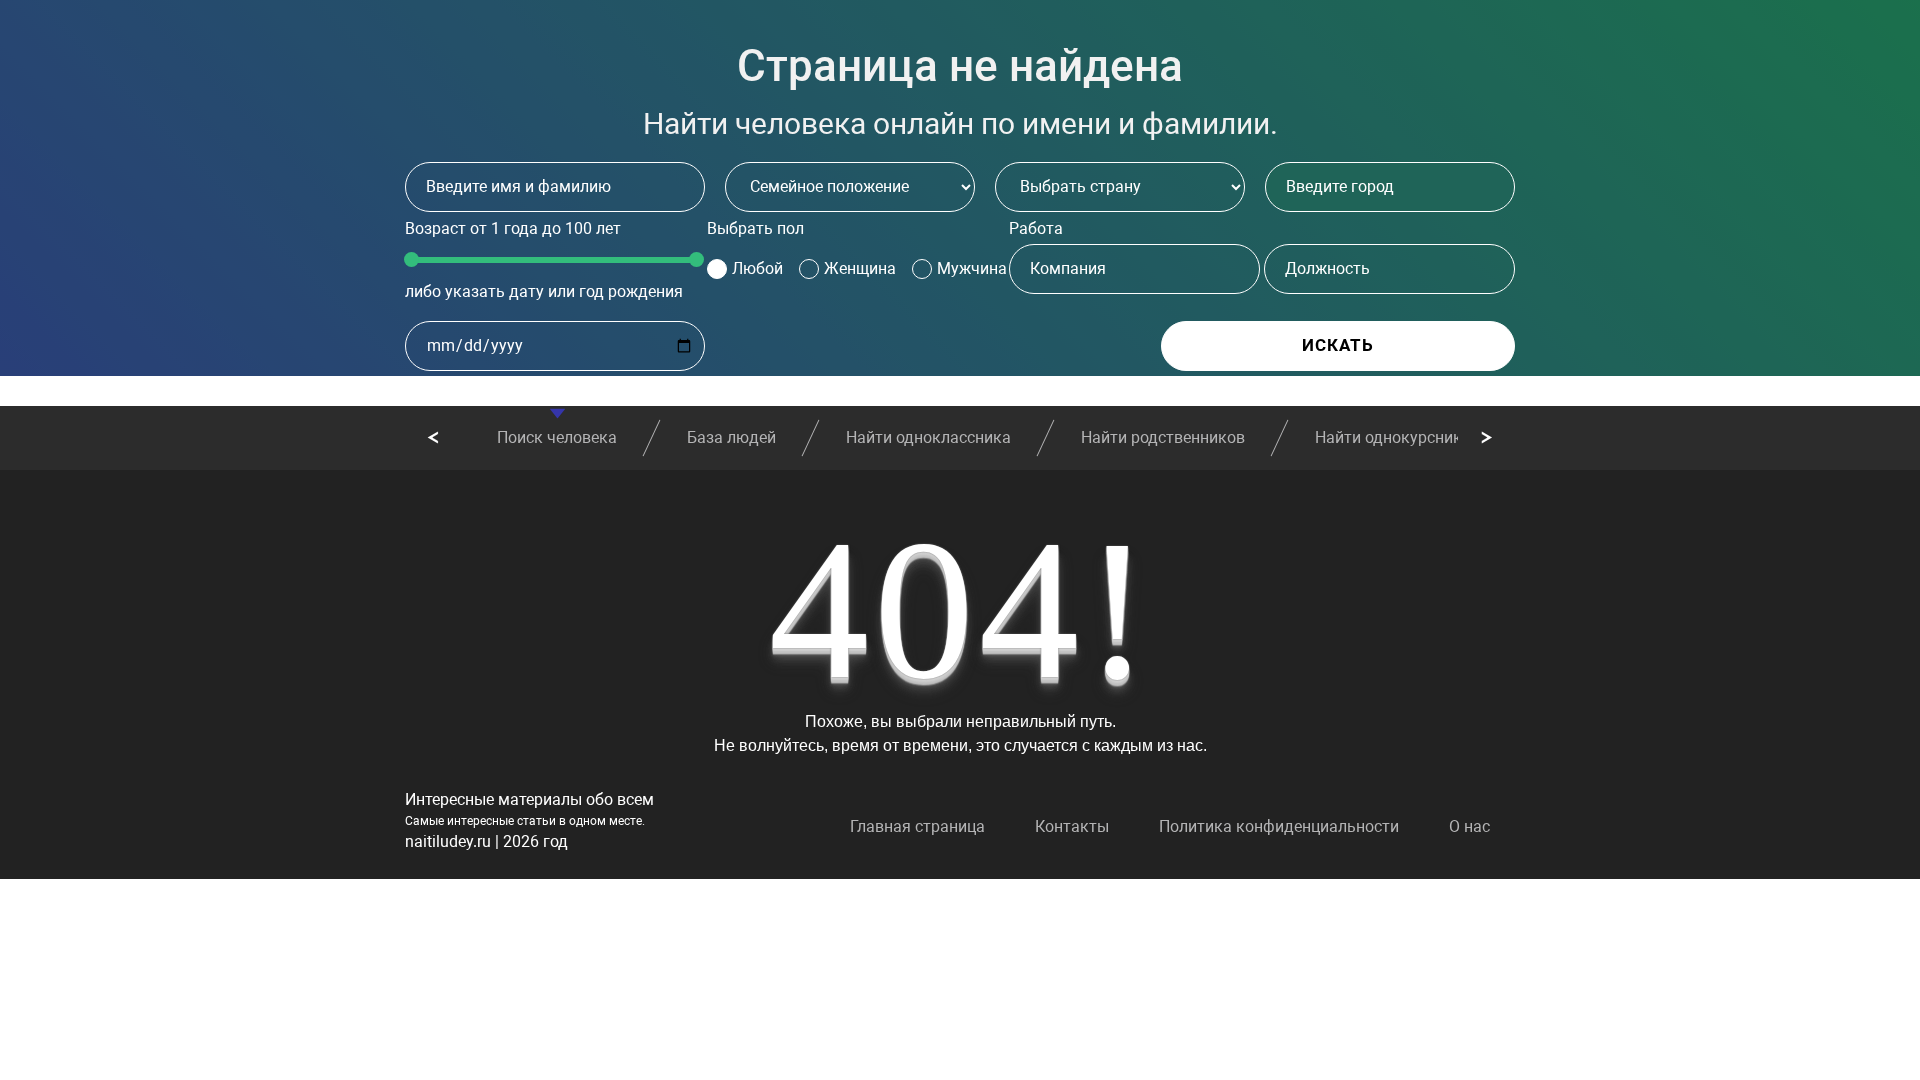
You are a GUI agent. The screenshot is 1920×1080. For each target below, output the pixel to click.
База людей (731, 437)
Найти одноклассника (928, 437)
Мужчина (972, 268)
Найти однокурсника (1393, 437)
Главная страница (917, 826)
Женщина (860, 268)
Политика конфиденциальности (1279, 826)
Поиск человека (557, 437)
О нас (1469, 826)
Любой (757, 268)
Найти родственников (1163, 437)
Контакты (1072, 826)
